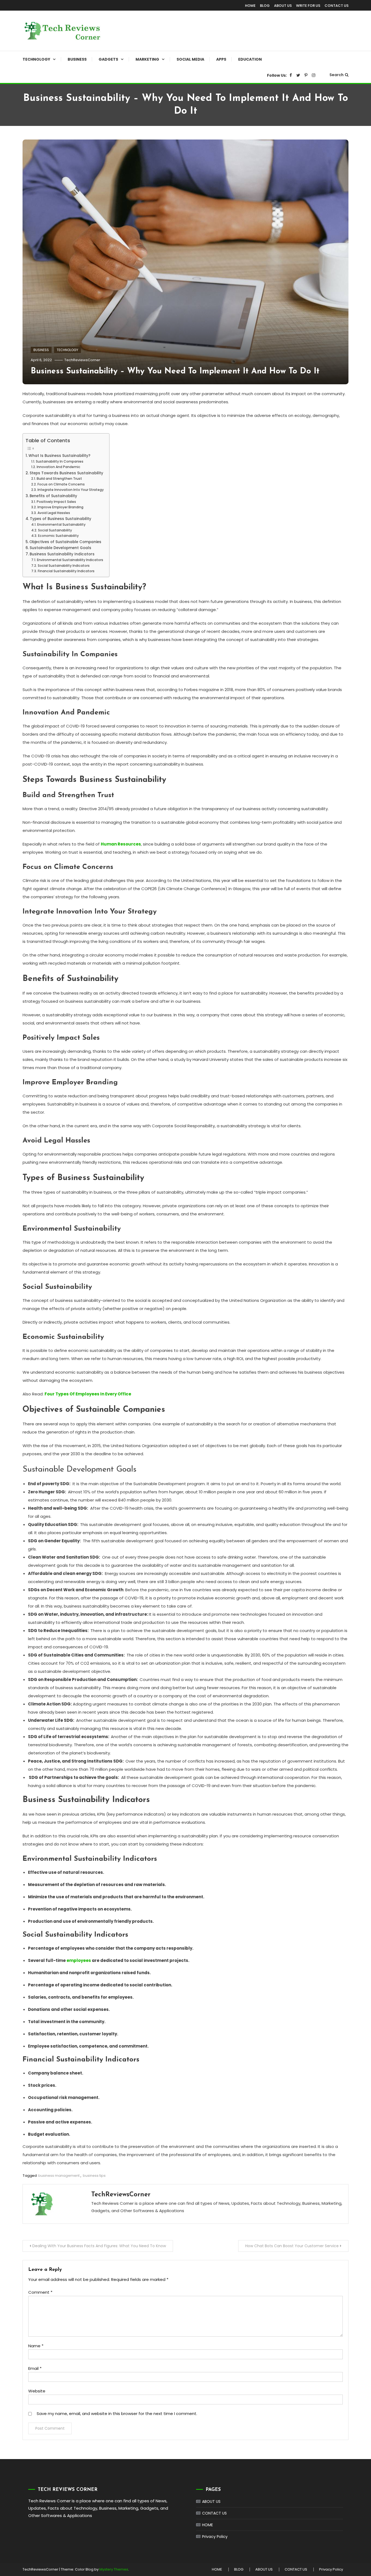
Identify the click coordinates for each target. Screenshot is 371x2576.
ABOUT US (283, 6)
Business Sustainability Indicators (62, 554)
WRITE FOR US (308, 6)
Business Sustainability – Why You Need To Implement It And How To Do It (175, 371)
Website (37, 2391)
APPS (221, 59)
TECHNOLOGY (36, 59)
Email (35, 2368)
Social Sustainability (55, 530)
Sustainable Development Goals (60, 548)
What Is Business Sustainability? (59, 456)
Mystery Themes (114, 2569)
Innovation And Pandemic (58, 467)
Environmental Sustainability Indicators (70, 560)
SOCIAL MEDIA (190, 59)
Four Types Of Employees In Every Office (88, 1394)
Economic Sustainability (58, 536)
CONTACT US (337, 6)
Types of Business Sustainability (61, 519)
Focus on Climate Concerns (61, 484)
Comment (40, 2292)
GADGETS (108, 59)
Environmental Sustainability (61, 524)
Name (36, 2346)
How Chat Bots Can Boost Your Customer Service (292, 2246)
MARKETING (147, 59)
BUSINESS (77, 59)
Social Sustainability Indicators (64, 566)
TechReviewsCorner (82, 360)
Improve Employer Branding (60, 507)
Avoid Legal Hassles (54, 513)
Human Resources (121, 844)
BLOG (265, 6)
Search (337, 75)
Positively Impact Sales (56, 502)
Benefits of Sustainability (53, 496)
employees (79, 1960)
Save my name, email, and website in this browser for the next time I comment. (117, 2414)
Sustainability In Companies (59, 461)
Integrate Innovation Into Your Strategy (70, 490)
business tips (94, 2176)
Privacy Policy (215, 2537)
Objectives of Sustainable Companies (65, 542)
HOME (250, 6)
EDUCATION (250, 59)
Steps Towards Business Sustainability (66, 473)
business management (59, 2176)
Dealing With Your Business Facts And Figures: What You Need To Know (99, 2246)
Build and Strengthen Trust (59, 479)
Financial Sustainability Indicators (66, 571)
